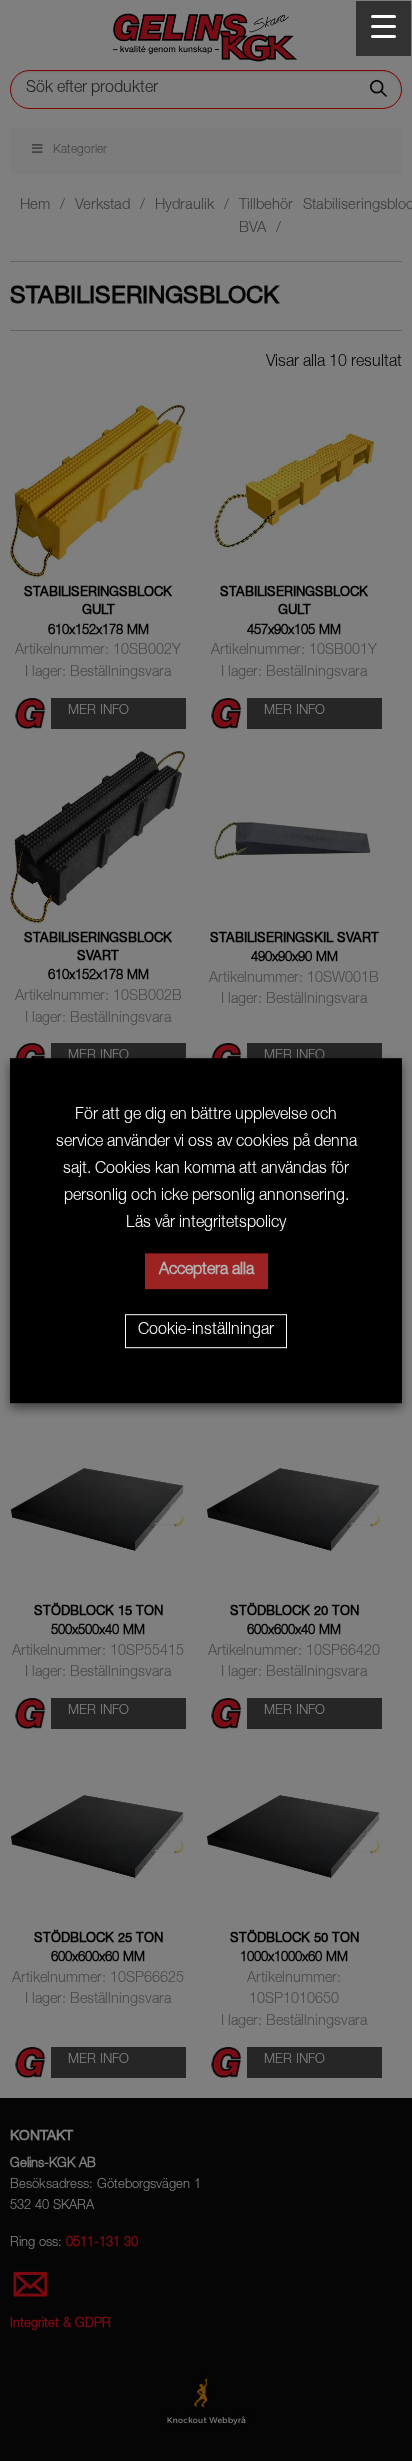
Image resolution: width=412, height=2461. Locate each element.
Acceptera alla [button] (206, 1271)
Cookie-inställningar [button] (206, 1331)
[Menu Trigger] (383, 28)
